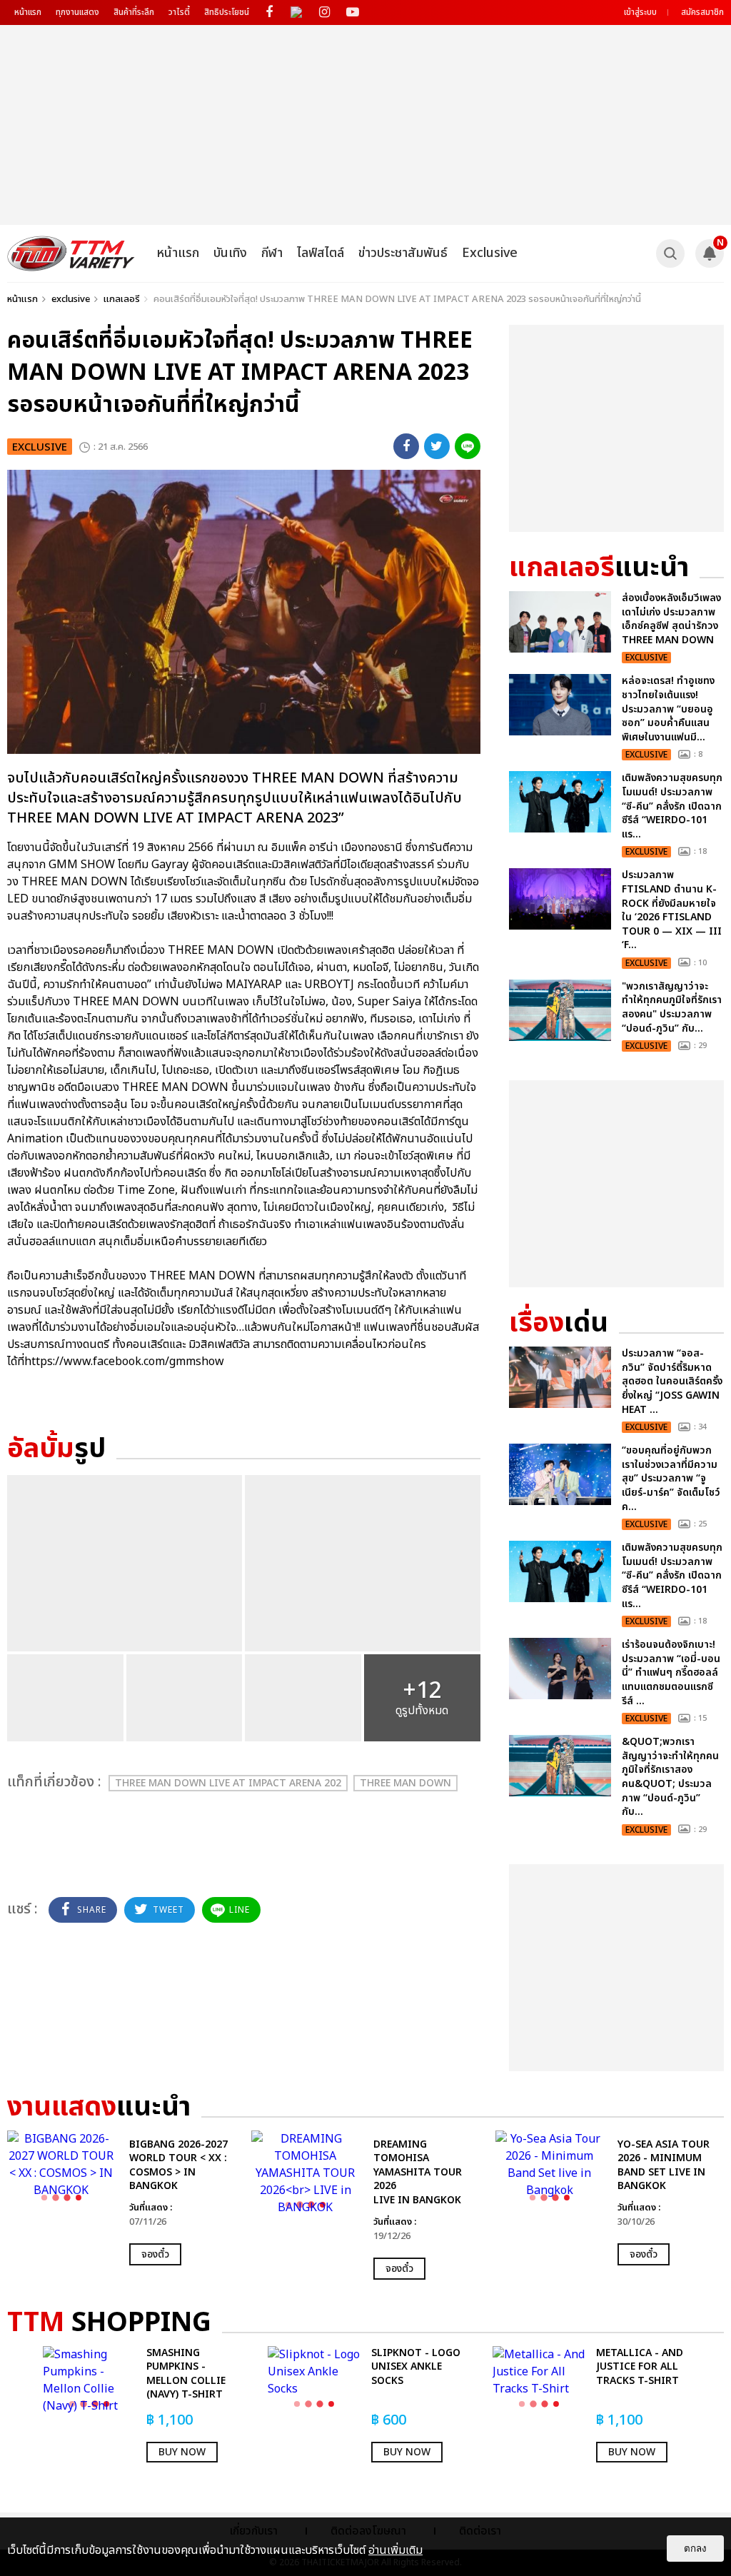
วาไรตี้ (179, 12)
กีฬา (272, 253)
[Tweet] (437, 446)
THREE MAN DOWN (405, 1783)
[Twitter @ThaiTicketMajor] (297, 12)
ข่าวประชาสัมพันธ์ (403, 253)
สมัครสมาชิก (702, 12)
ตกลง (695, 2549)
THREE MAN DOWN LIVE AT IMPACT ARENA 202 (228, 1783)
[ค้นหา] (670, 253)
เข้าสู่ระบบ (640, 12)
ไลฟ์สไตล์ (321, 253)
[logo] (71, 253)
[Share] (406, 446)
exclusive (71, 299)
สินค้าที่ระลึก (134, 12)
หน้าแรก (28, 12)
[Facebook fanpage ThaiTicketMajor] (269, 12)
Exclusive (490, 253)
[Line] (468, 446)
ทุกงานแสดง (77, 12)
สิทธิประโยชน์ (227, 12)
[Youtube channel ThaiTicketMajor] (352, 12)
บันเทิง (230, 253)
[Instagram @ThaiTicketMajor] (324, 12)
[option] (122, 2198)
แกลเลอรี (122, 299)
